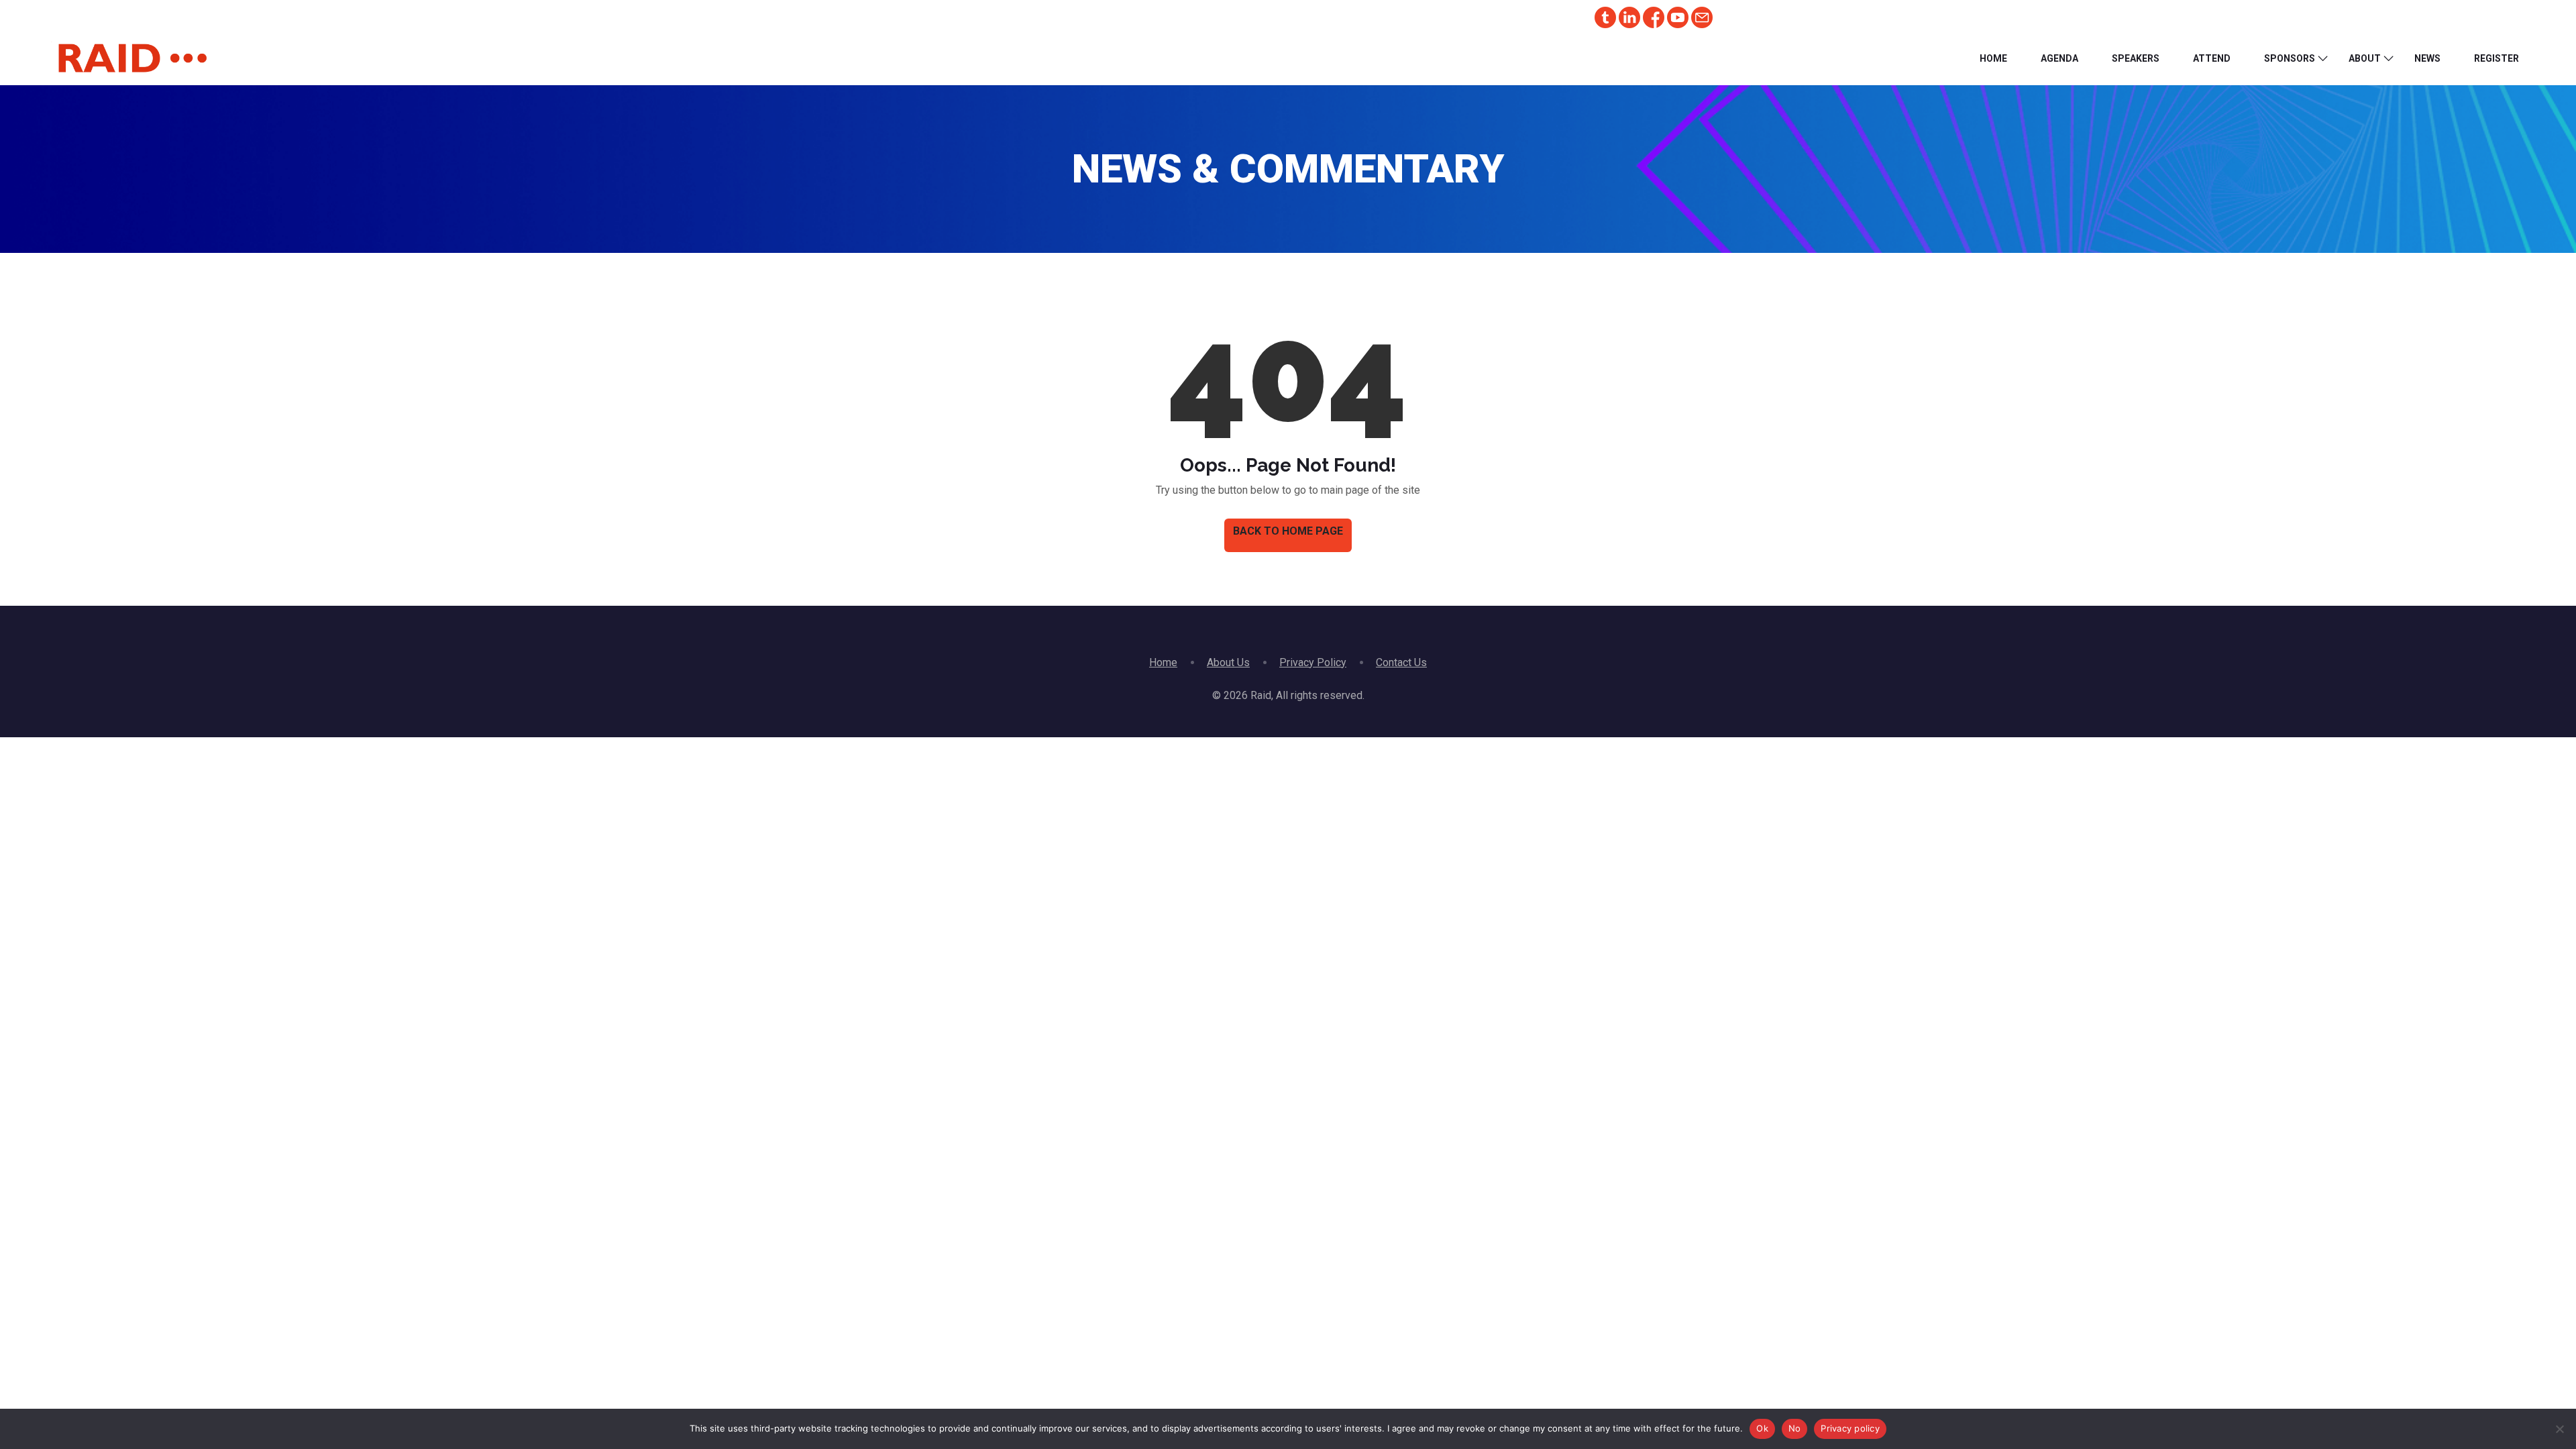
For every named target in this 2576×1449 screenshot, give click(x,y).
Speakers (2136, 58)
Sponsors (2290, 58)
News (2427, 58)
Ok (1762, 1428)
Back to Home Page (1288, 531)
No (1795, 1428)
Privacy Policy (1313, 662)
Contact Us (1401, 662)
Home (1993, 58)
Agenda (2059, 58)
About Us (1228, 662)
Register (2497, 58)
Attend (2212, 58)
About (2365, 58)
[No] (2559, 1429)
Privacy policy (1850, 1428)
